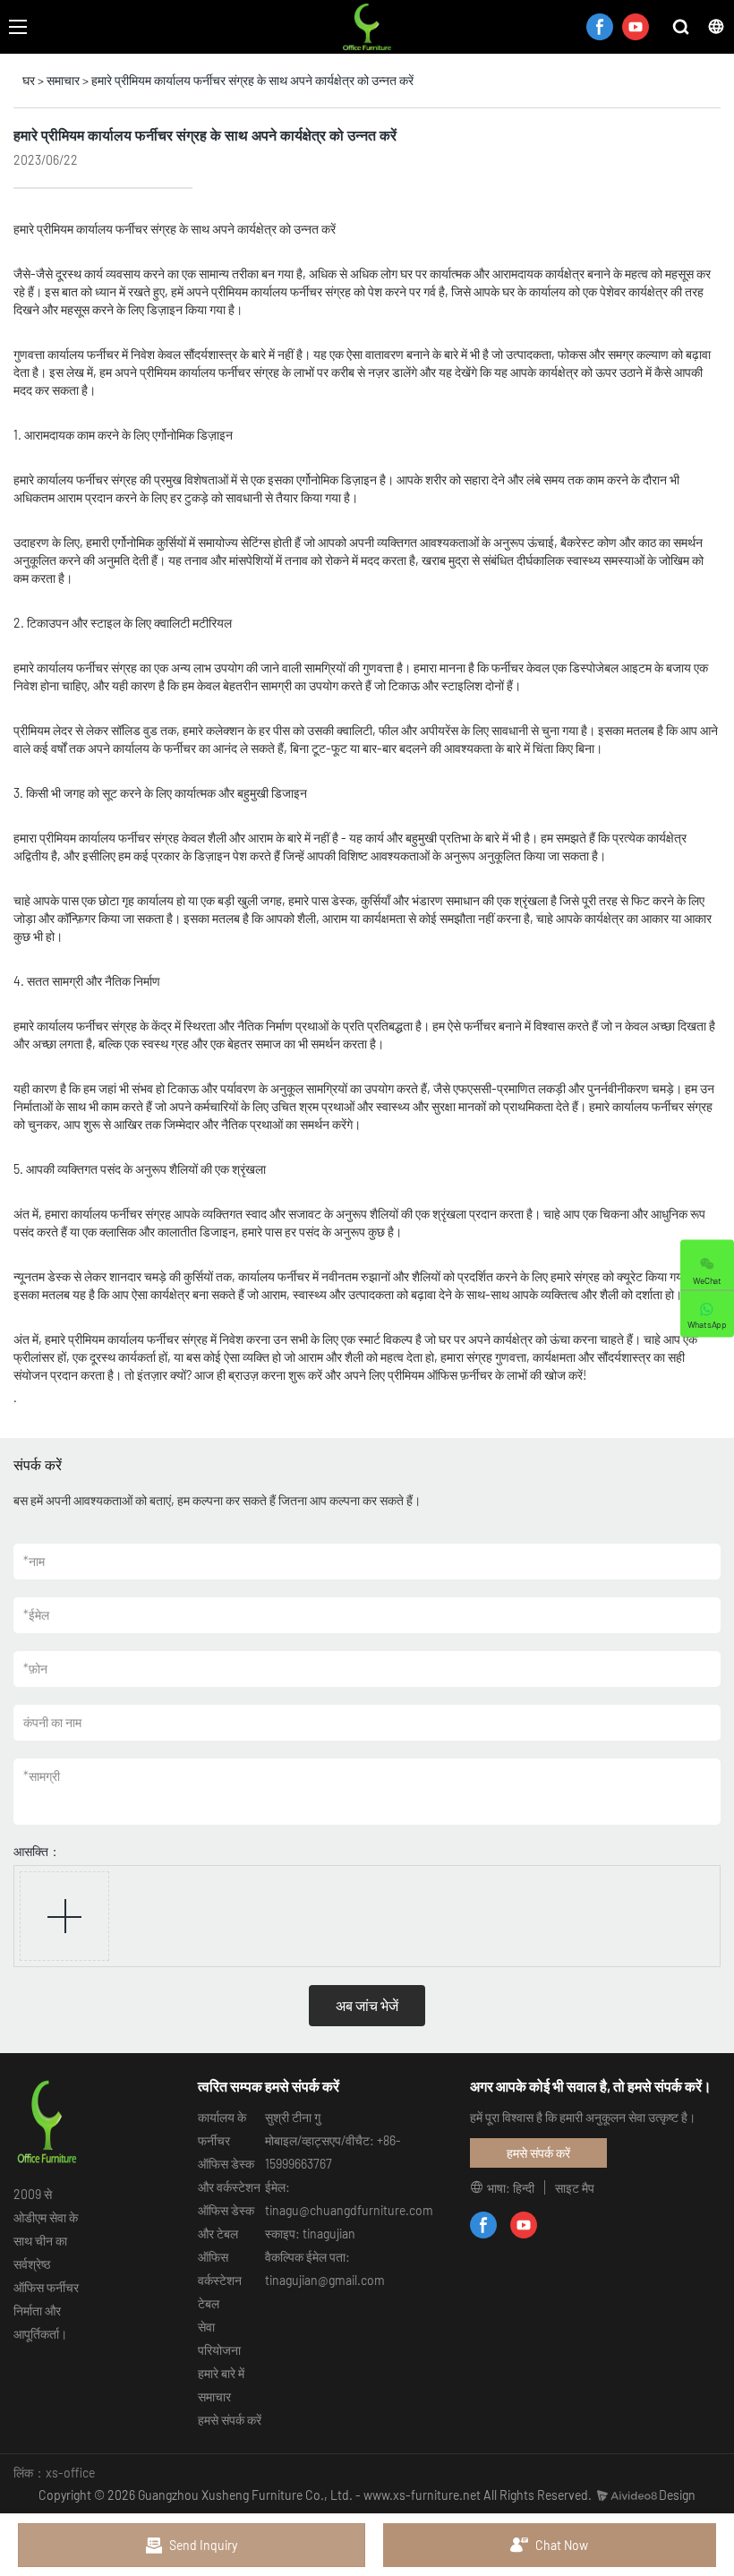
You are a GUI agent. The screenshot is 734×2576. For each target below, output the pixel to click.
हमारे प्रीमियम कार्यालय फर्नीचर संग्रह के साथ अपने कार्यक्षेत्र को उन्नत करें (252, 80)
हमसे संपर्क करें (230, 2420)
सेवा (206, 2327)
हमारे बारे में (221, 2373)
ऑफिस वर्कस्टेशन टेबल (220, 2280)
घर (29, 80)
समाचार (63, 80)
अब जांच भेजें (367, 2005)
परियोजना (219, 2350)
